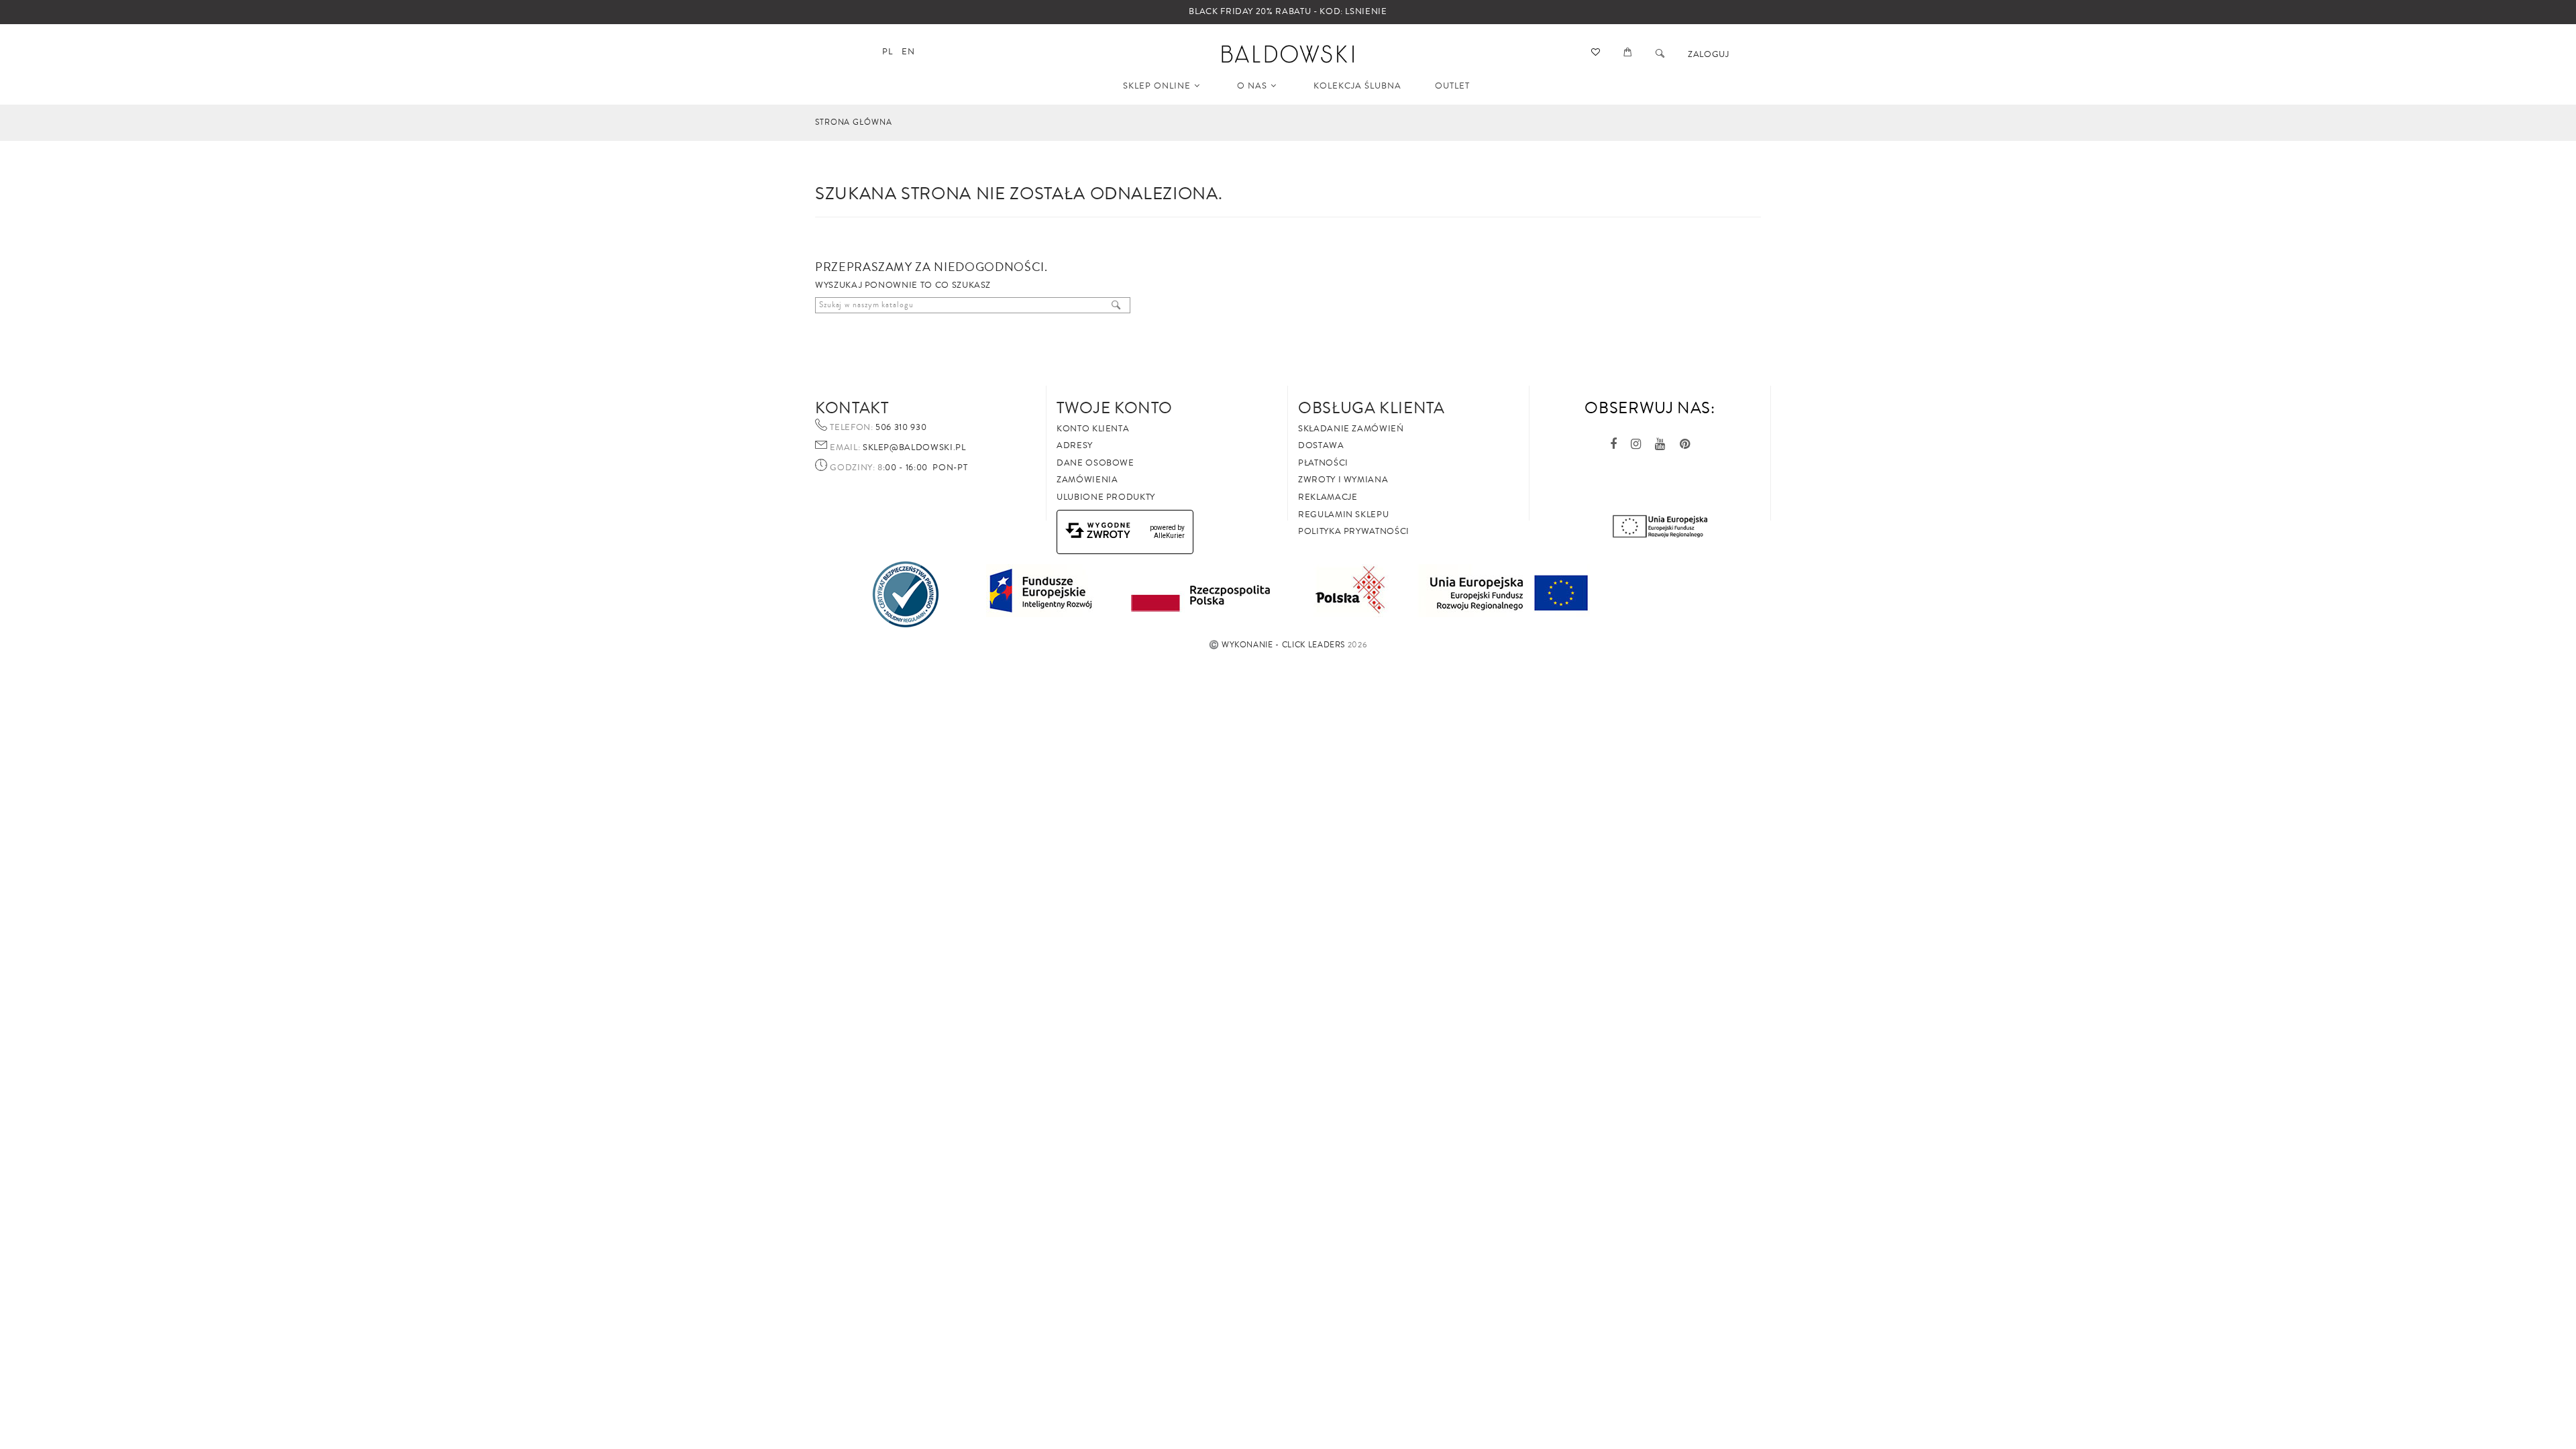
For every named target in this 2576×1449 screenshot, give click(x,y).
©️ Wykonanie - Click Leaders (1277, 645)
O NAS (1252, 86)
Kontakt (852, 408)
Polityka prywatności (1354, 531)
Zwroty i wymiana (1343, 480)
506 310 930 (900, 427)
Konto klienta (1093, 429)
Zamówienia (1087, 480)
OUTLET (1452, 86)
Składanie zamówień (1351, 429)
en (908, 52)
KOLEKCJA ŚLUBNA (1357, 86)
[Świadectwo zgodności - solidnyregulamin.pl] (906, 594)
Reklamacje (1328, 497)
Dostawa (1321, 445)
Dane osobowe (1095, 463)
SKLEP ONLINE (1157, 86)
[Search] (1660, 54)
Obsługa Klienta (1372, 408)
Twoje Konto (1115, 408)
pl (887, 52)
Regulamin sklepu (1343, 515)
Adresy (1075, 445)
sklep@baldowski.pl (913, 447)
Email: (845, 448)
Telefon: (851, 428)
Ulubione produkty (1106, 497)
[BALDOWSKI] (1288, 53)
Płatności (1323, 463)
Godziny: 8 (856, 468)
